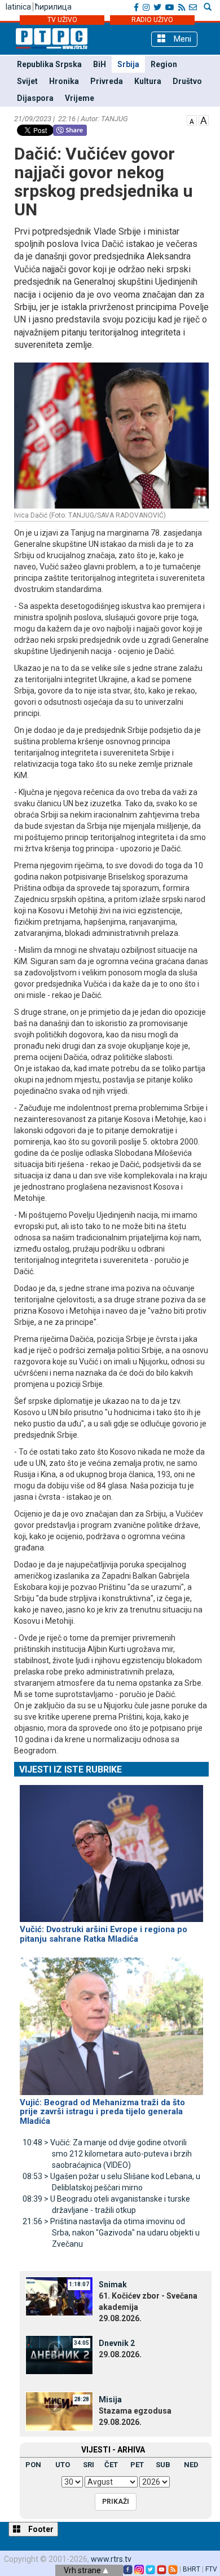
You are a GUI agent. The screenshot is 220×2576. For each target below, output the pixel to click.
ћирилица (53, 7)
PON (33, 2465)
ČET (111, 2465)
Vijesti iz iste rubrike (71, 1769)
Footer (40, 2529)
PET (137, 2465)
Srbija (128, 64)
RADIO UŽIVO (152, 20)
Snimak (113, 2285)
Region (164, 64)
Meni (181, 39)
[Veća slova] (204, 120)
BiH (100, 64)
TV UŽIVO (62, 20)
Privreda (107, 81)
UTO (63, 2465)
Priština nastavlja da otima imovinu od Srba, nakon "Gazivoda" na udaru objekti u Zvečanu (111, 2233)
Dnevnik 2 (117, 2343)
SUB (163, 2465)
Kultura (148, 81)
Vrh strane (83, 2570)
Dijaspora (35, 98)
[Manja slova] (192, 120)
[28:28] (59, 2411)
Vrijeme (80, 98)
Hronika (64, 81)
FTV (211, 2569)
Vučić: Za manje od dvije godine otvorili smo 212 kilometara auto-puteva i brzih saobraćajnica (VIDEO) (107, 2154)
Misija (110, 2400)
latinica (18, 7)
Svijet (27, 81)
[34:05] (59, 2354)
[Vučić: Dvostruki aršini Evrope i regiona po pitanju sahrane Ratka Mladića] (111, 1849)
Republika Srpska (49, 64)
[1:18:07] (59, 2296)
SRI (89, 2465)
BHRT (192, 2569)
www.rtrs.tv (111, 2559)
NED (191, 2465)
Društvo (187, 81)
